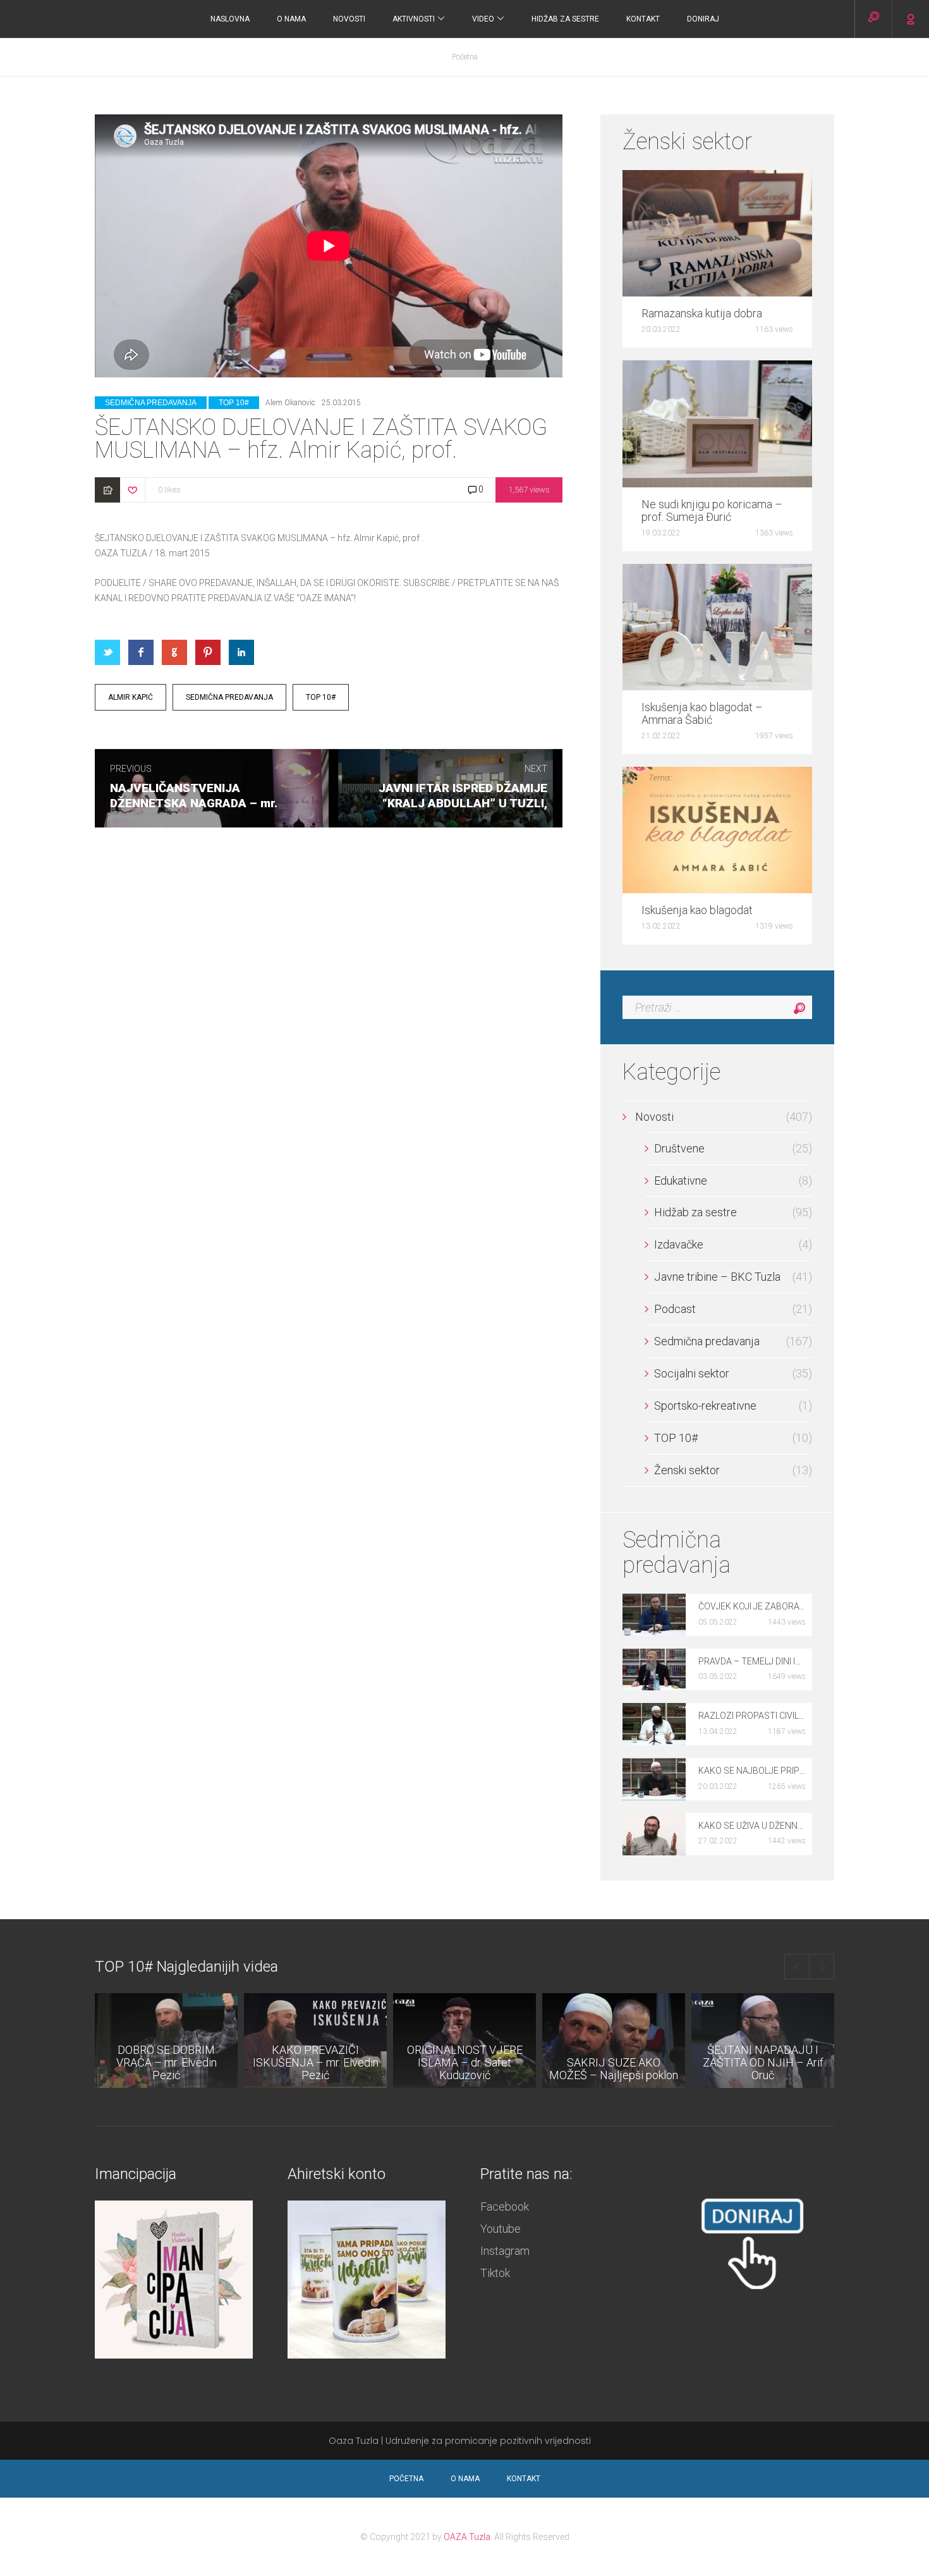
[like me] (133, 489)
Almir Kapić (131, 697)
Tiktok (495, 2273)
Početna (465, 57)
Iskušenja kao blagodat (697, 910)
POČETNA (406, 2479)
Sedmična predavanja (151, 403)
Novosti (349, 19)
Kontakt (524, 2479)
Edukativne (681, 1181)
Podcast (675, 1309)
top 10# (321, 697)
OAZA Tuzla (467, 2537)
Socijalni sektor (692, 1374)
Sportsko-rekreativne (705, 1406)
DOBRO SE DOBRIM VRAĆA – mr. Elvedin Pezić (167, 2062)
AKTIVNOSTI (415, 19)
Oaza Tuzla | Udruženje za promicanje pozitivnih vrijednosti (460, 2441)
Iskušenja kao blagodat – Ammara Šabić (702, 714)
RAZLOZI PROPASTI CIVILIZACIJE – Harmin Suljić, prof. (752, 1716)
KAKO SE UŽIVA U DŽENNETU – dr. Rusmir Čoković (752, 1826)
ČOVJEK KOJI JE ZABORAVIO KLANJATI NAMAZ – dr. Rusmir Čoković (752, 1606)
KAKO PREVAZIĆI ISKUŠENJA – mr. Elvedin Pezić (316, 2062)
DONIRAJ (703, 19)
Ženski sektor (687, 1470)
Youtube (501, 2229)
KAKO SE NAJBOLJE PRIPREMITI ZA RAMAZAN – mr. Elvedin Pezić (752, 1771)
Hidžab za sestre (565, 19)
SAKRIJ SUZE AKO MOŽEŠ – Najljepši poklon (614, 2069)
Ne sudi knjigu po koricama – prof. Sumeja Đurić (712, 511)
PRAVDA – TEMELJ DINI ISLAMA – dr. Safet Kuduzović (752, 1661)
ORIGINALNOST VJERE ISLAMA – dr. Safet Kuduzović (465, 2062)
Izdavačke (679, 1245)
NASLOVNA (230, 19)
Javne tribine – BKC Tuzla (717, 1277)
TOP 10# (234, 403)
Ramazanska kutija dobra (702, 314)
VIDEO (484, 19)
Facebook (505, 2207)
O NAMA (291, 19)
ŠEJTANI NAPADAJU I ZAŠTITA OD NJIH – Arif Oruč (763, 2062)
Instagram (505, 2251)
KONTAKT (643, 19)
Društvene (679, 1149)
